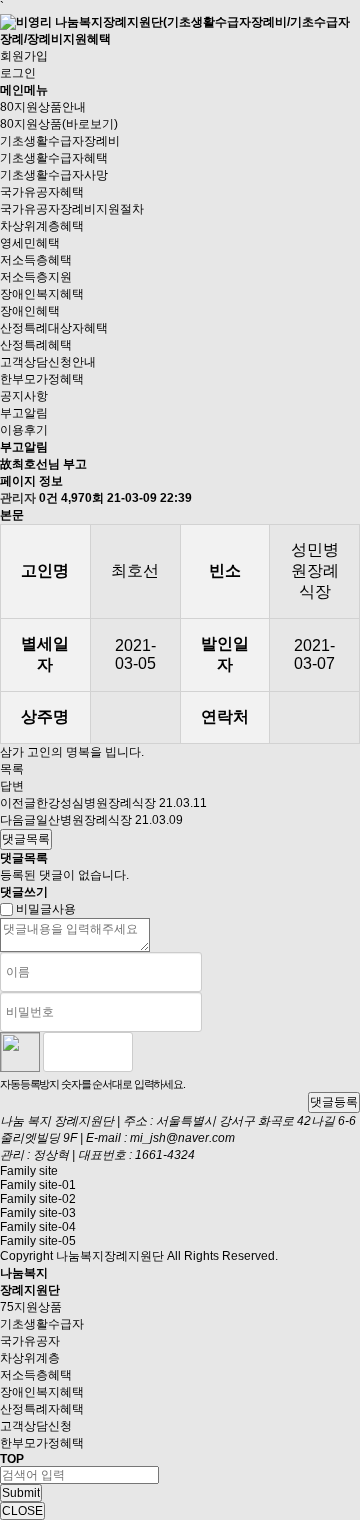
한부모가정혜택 (42, 379)
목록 (12, 769)
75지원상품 (31, 1307)
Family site (29, 1171)
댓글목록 (26, 839)
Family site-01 (38, 1185)
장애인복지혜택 (42, 294)
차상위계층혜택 (42, 226)
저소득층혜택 (36, 260)
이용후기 (24, 430)
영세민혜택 (30, 243)
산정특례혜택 (36, 345)
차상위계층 (30, 1358)
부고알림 (24, 413)
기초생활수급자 (42, 1324)
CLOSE (22, 1511)
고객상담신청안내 (48, 362)
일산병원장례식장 (84, 820)
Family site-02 (38, 1199)
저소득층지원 (36, 277)
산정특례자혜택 (42, 1409)
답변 (12, 786)
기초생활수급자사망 (54, 175)
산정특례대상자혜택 (54, 328)
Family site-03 (38, 1213)
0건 (48, 498)
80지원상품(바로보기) (59, 124)
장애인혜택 (30, 311)
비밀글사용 (46, 909)
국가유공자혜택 (42, 192)
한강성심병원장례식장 (96, 803)
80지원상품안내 (43, 107)
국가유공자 (30, 1341)
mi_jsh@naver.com (182, 1138)
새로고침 (199, 1052)
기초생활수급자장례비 (60, 141)
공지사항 (24, 396)
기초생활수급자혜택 (54, 158)
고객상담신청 (36, 1426)
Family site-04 (38, 1227)
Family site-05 (38, 1241)
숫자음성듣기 (156, 1052)
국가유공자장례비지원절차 (72, 209)
